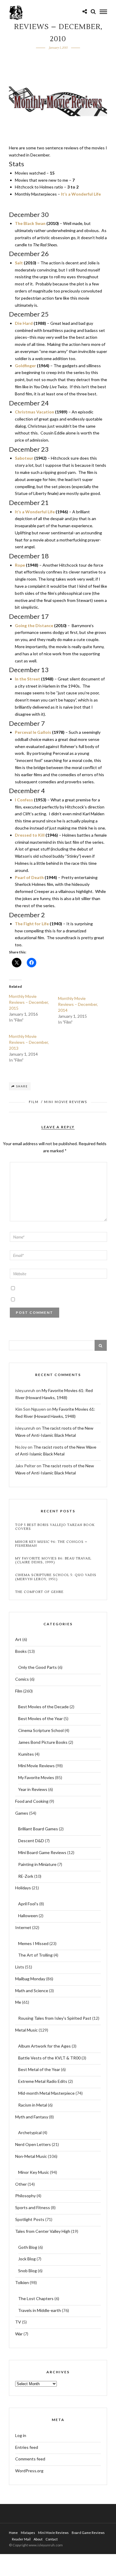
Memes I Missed (33, 1943)
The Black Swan (30, 223)
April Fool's (28, 1904)
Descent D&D (31, 1841)
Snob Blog (28, 2271)
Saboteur (24, 458)
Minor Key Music (34, 2172)
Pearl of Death (29, 877)
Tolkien (22, 2282)
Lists (20, 1967)
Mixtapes (28, 2533)
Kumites (26, 1754)
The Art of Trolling (35, 1955)
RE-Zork (26, 1876)
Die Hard (24, 323)
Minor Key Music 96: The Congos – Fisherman (51, 1544)
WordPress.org (29, 2471)
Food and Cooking (32, 1801)
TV (18, 2322)
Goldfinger (25, 366)
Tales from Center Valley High (43, 2231)
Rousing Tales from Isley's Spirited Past (55, 2018)
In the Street (28, 679)
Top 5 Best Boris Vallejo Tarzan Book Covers (55, 1527)
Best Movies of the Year (40, 1718)
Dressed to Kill (30, 835)
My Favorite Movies (36, 1777)
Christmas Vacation (35, 412)
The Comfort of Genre (39, 1592)
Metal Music (26, 2030)
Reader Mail (21, 2539)
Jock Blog (27, 2259)
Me (18, 2002)
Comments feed (30, 2459)
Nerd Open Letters (33, 2144)
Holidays (23, 1888)
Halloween (28, 1916)
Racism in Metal (33, 2105)
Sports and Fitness (33, 2207)
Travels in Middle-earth (40, 2310)
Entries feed (27, 2447)
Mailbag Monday (30, 1979)
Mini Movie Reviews (66, 1102)
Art (18, 1639)
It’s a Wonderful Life (81, 194)
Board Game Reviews (88, 2533)
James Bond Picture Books (43, 1742)
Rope (20, 565)
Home (13, 2533)
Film (34, 1102)
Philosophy (25, 2196)
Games (22, 1813)
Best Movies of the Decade (43, 1707)
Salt (19, 263)
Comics (22, 1679)
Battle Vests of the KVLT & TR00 (49, 2058)
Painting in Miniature (37, 1864)
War (19, 2334)
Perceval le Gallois (33, 732)
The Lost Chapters (36, 2298)
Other (21, 2184)
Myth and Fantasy (32, 2117)
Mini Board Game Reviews (42, 1852)
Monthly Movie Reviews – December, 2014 (78, 1004)
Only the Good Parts (37, 1667)
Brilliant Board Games (38, 1829)
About (38, 2539)
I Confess (24, 800)
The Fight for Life (32, 924)
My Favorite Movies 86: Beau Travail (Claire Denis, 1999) (53, 1560)
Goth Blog (28, 2247)
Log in (21, 2435)
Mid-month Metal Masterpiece (46, 2093)
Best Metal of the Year (39, 2069)
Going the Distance (34, 625)
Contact (52, 2539)
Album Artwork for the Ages (44, 2046)
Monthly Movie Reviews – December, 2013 (29, 1042)
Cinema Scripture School (41, 1730)
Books (21, 1651)
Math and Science (32, 1991)
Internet (23, 1927)
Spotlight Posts (30, 2219)
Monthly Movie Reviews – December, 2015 (29, 1002)
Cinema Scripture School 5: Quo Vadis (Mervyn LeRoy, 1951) (56, 1577)
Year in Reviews (33, 1789)
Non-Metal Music (31, 2156)
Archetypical (30, 2132)
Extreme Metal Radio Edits (43, 2081)
